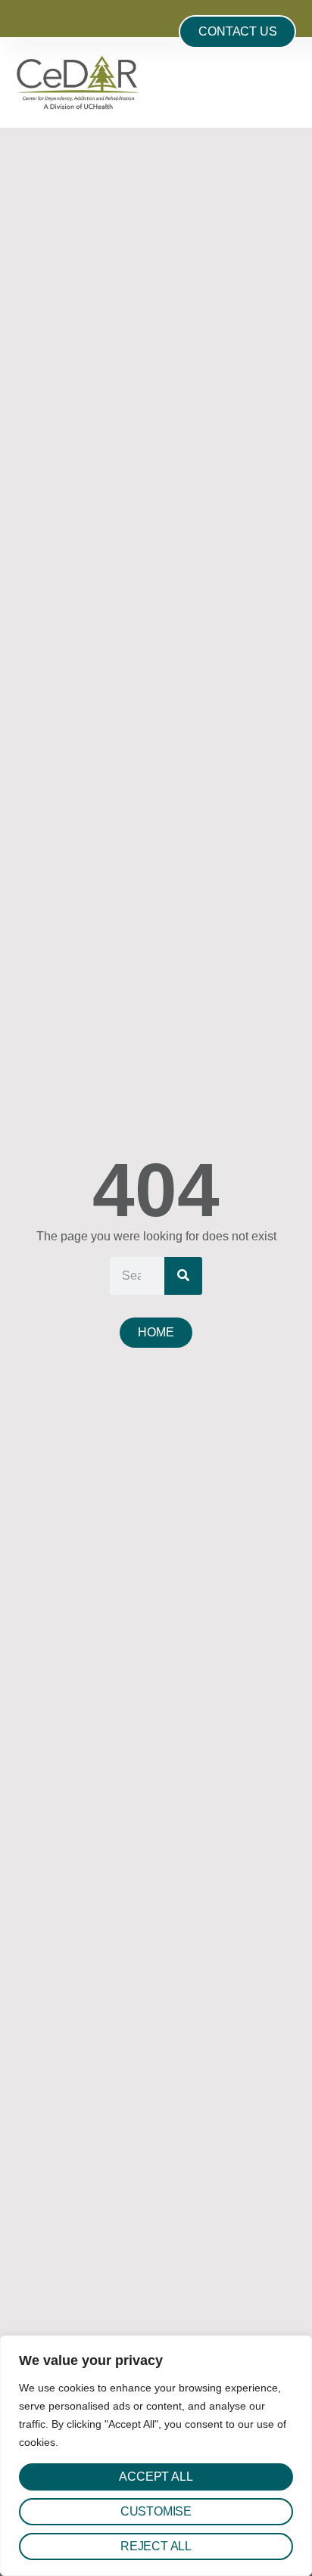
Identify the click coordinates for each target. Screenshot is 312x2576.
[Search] (183, 1276)
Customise (156, 2511)
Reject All (156, 2546)
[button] (292, 82)
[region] (156, 2456)
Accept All (156, 2477)
